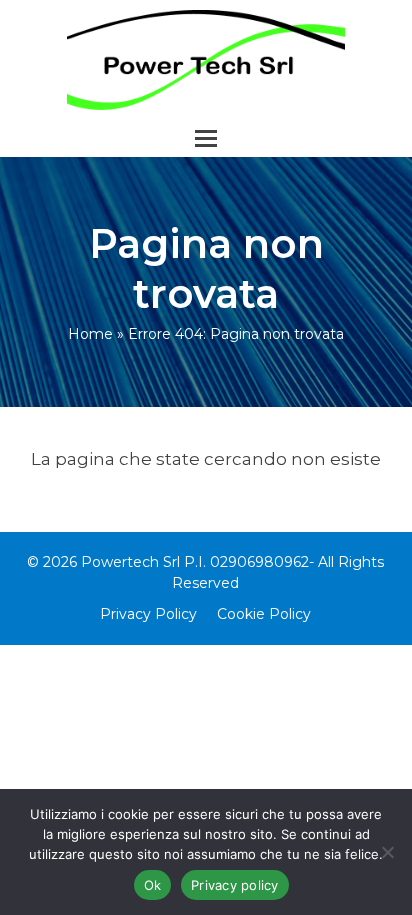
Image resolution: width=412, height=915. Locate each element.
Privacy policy (235, 885)
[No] (387, 852)
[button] (206, 138)
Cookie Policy (264, 614)
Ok (153, 885)
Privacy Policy (148, 614)
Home (90, 334)
